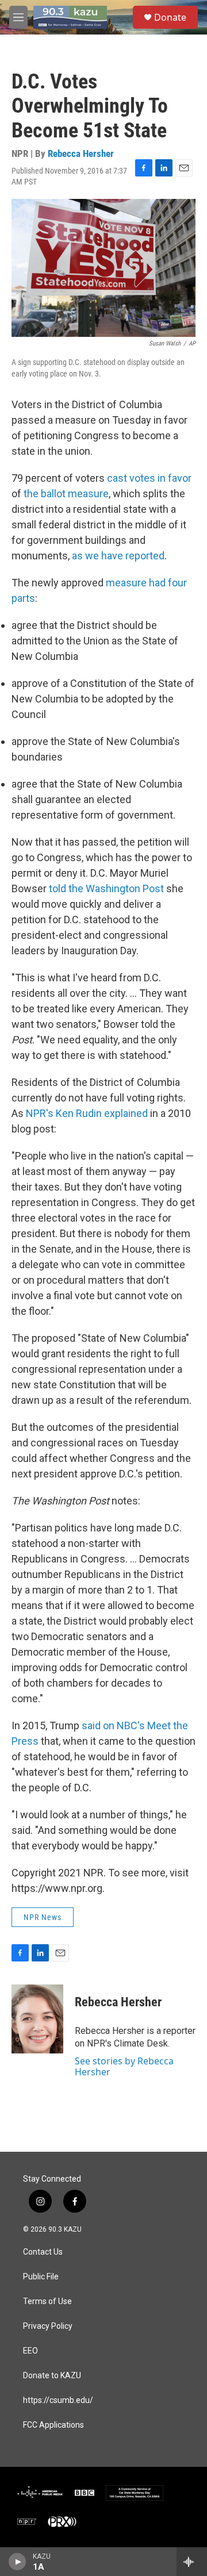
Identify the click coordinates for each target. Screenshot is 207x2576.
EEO (30, 2351)
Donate (170, 17)
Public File (41, 2277)
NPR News (43, 1917)
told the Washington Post (106, 888)
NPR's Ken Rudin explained (87, 1113)
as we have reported (118, 556)
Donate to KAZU (52, 2376)
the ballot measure (66, 494)
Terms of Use (47, 2301)
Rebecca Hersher (81, 153)
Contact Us (43, 2252)
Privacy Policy (48, 2326)
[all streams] (192, 2562)
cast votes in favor (149, 478)
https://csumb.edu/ (58, 2400)
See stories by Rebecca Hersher (124, 2066)
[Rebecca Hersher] (37, 2019)
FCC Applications (53, 2425)
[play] (18, 2562)
